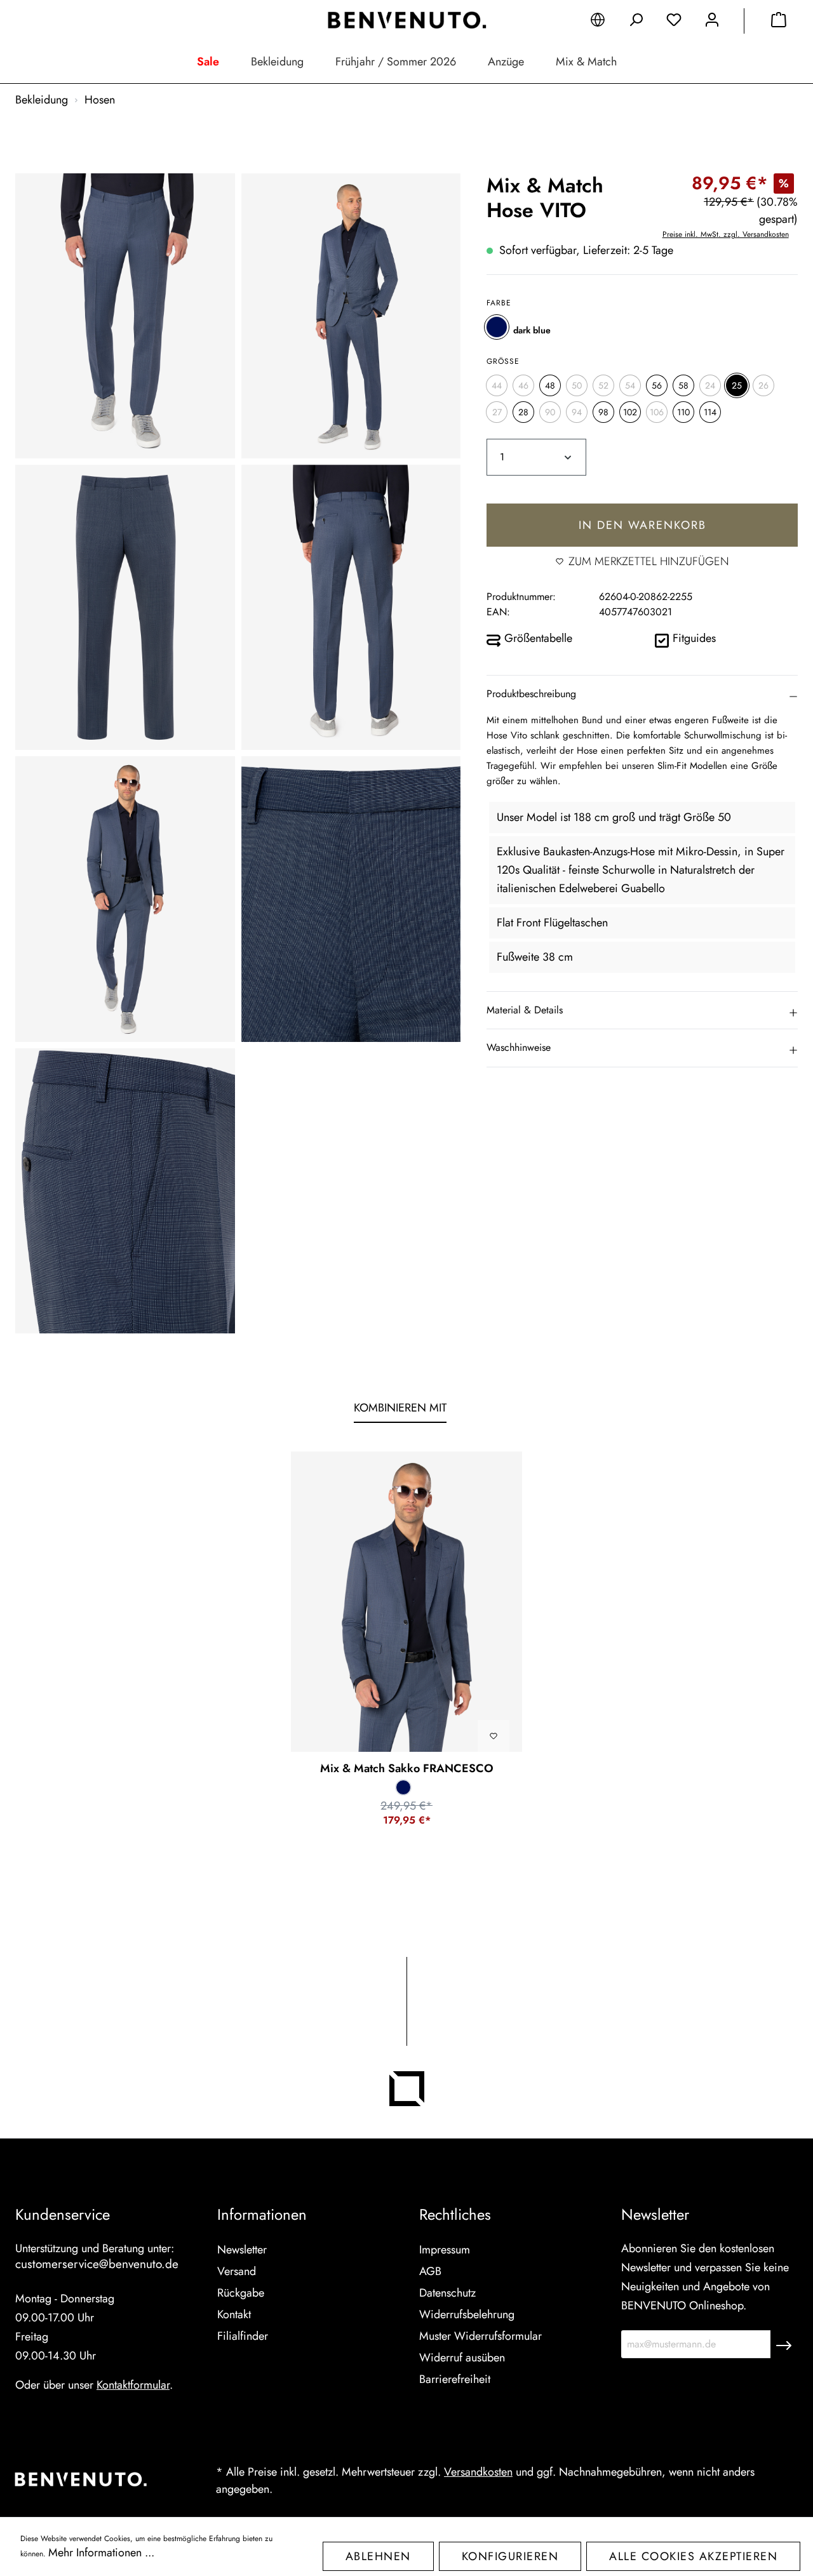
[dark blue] (497, 327)
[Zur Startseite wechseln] (406, 20)
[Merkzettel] (674, 22)
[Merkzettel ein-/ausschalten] (494, 1736)
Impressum (445, 2250)
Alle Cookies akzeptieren (693, 2556)
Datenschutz (447, 2293)
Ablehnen (378, 2556)
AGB (430, 2271)
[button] (642, 693)
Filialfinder (243, 2336)
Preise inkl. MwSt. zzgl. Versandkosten (726, 234)
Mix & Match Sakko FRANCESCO (407, 1768)
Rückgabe (241, 2293)
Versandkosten (478, 2472)
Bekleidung (277, 62)
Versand (237, 2271)
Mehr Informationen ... (101, 2553)
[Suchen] (636, 22)
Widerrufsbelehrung (467, 2314)
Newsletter (242, 2250)
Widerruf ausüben (462, 2358)
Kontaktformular (133, 2385)
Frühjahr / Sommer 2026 (396, 62)
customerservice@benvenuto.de (97, 2264)
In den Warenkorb (642, 525)
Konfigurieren (510, 2556)
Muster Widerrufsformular (480, 2336)
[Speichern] (784, 2344)
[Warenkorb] (779, 22)
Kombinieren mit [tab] (400, 1408)
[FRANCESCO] (406, 1602)
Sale (208, 62)
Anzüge (506, 62)
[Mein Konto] (712, 22)
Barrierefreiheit (455, 2379)
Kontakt (234, 2314)
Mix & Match (586, 62)
